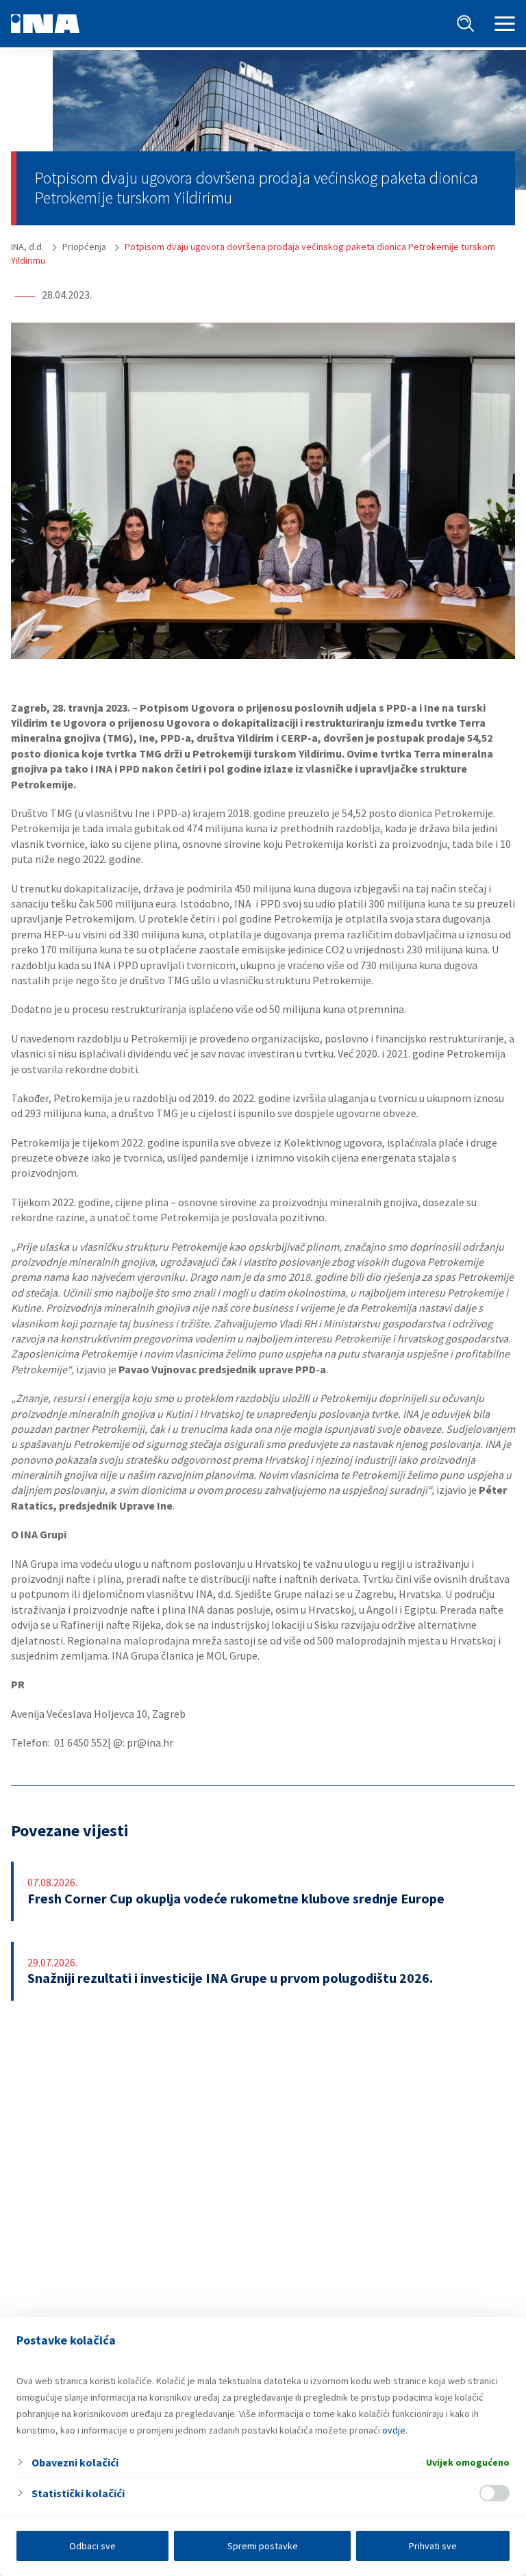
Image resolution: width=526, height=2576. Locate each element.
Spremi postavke (263, 2546)
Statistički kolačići (78, 2493)
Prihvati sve (433, 2546)
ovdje (394, 2430)
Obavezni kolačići (75, 2462)
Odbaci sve (92, 2546)
